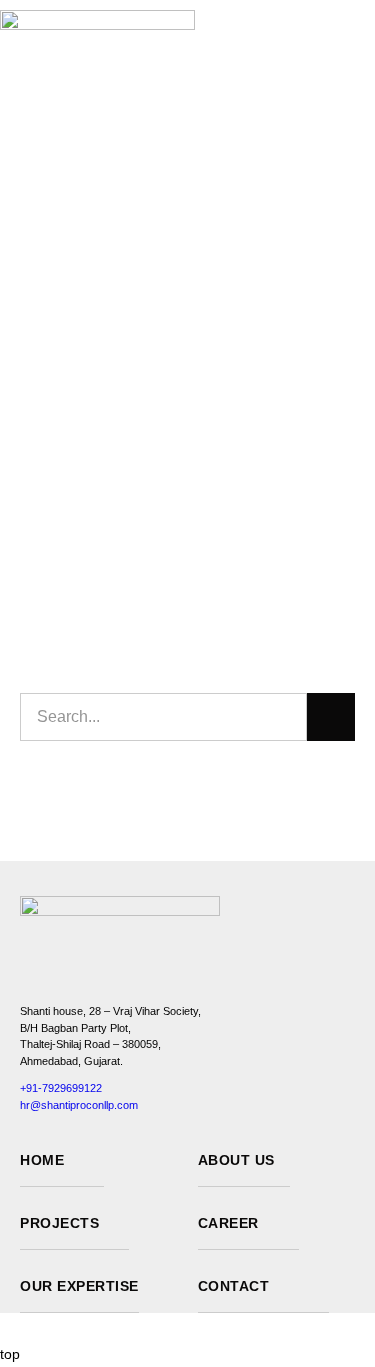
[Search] (331, 717)
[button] (370, 42)
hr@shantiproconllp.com (79, 1105)
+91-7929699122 (61, 1088)
